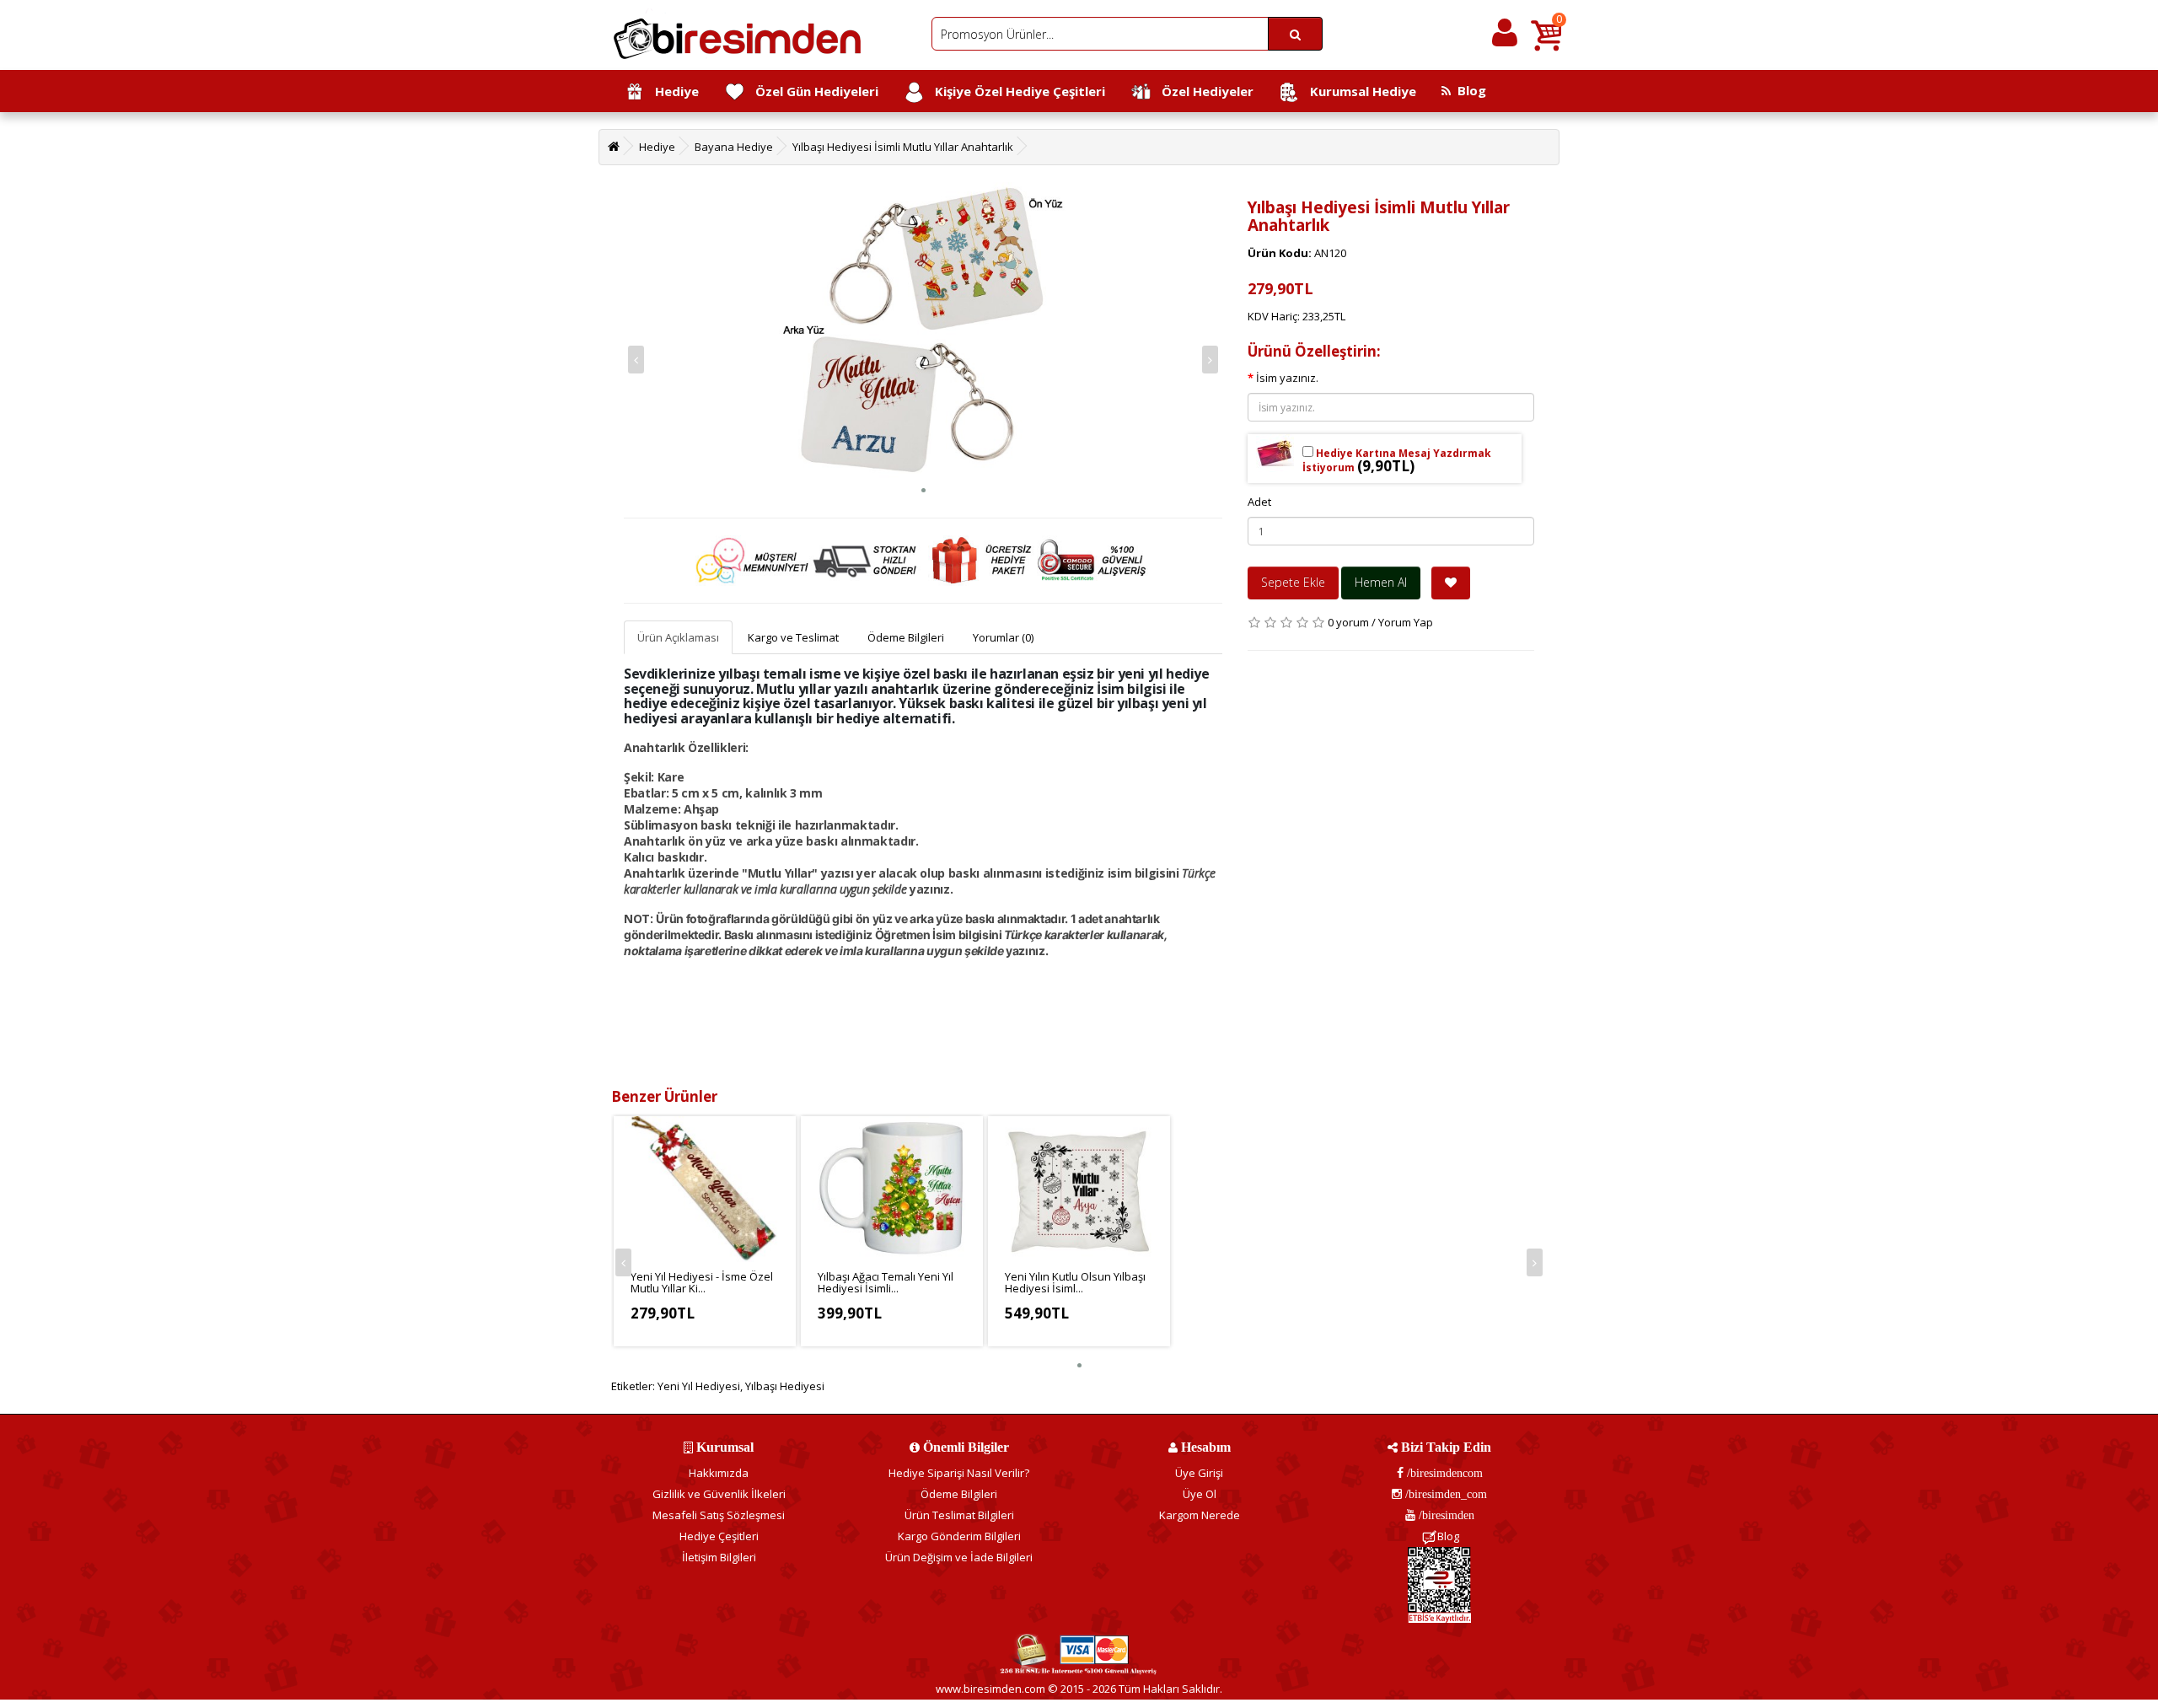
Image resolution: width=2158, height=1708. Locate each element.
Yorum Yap (1406, 622)
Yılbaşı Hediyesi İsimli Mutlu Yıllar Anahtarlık (903, 147)
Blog (1468, 90)
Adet (1259, 502)
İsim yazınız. (1287, 378)
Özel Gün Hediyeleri (812, 91)
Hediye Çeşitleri (719, 1536)
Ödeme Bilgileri (906, 637)
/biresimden (1445, 1515)
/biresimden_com (1444, 1494)
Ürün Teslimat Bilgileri (959, 1515)
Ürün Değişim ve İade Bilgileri (959, 1557)
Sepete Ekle (1293, 582)
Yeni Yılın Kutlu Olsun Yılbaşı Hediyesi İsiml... (1075, 1282)
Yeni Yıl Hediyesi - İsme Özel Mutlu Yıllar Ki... (702, 1282)
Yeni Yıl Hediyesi (699, 1386)
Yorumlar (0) (1003, 637)
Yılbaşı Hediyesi (785, 1386)
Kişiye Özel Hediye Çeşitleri (1015, 91)
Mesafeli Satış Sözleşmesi (719, 1515)
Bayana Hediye (734, 147)
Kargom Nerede (1200, 1515)
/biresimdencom (1443, 1473)
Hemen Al (1381, 582)
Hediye (672, 91)
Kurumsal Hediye (1358, 91)
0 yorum (1348, 622)
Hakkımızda (719, 1473)
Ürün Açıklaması (678, 637)
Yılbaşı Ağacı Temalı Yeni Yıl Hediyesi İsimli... (886, 1282)
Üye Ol (1200, 1494)
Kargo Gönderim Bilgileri (959, 1536)
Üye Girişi (1199, 1473)
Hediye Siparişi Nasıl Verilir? (959, 1473)
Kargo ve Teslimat (793, 637)
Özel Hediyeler (1202, 91)
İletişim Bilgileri (719, 1557)
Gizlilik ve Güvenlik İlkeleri (719, 1494)
